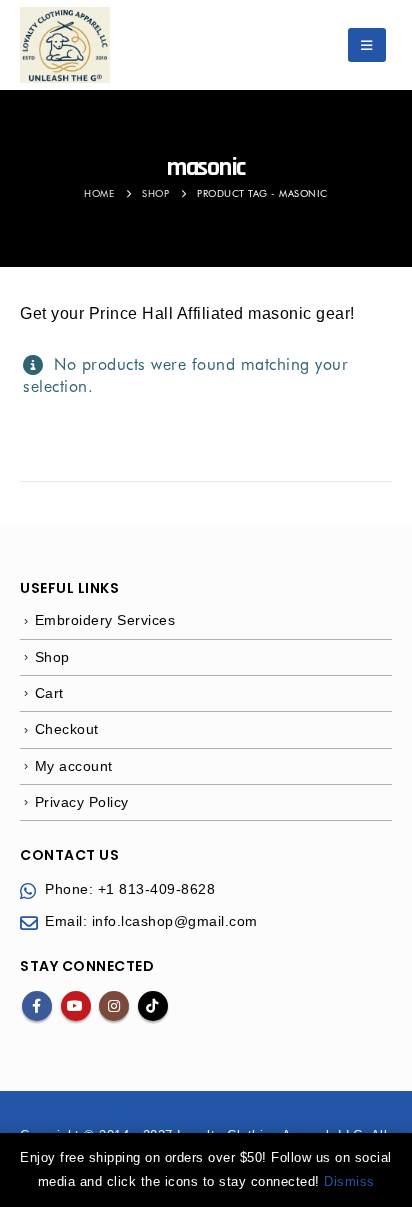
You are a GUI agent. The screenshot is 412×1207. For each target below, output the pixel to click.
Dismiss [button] (349, 1181)
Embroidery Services (105, 620)
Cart (49, 693)
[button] (367, 45)
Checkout (67, 729)
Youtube (76, 1006)
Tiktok (153, 1006)
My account (74, 766)
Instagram (114, 1006)
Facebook (37, 1006)
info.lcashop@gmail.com (175, 921)
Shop (52, 657)
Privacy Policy (82, 802)
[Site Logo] (65, 45)
